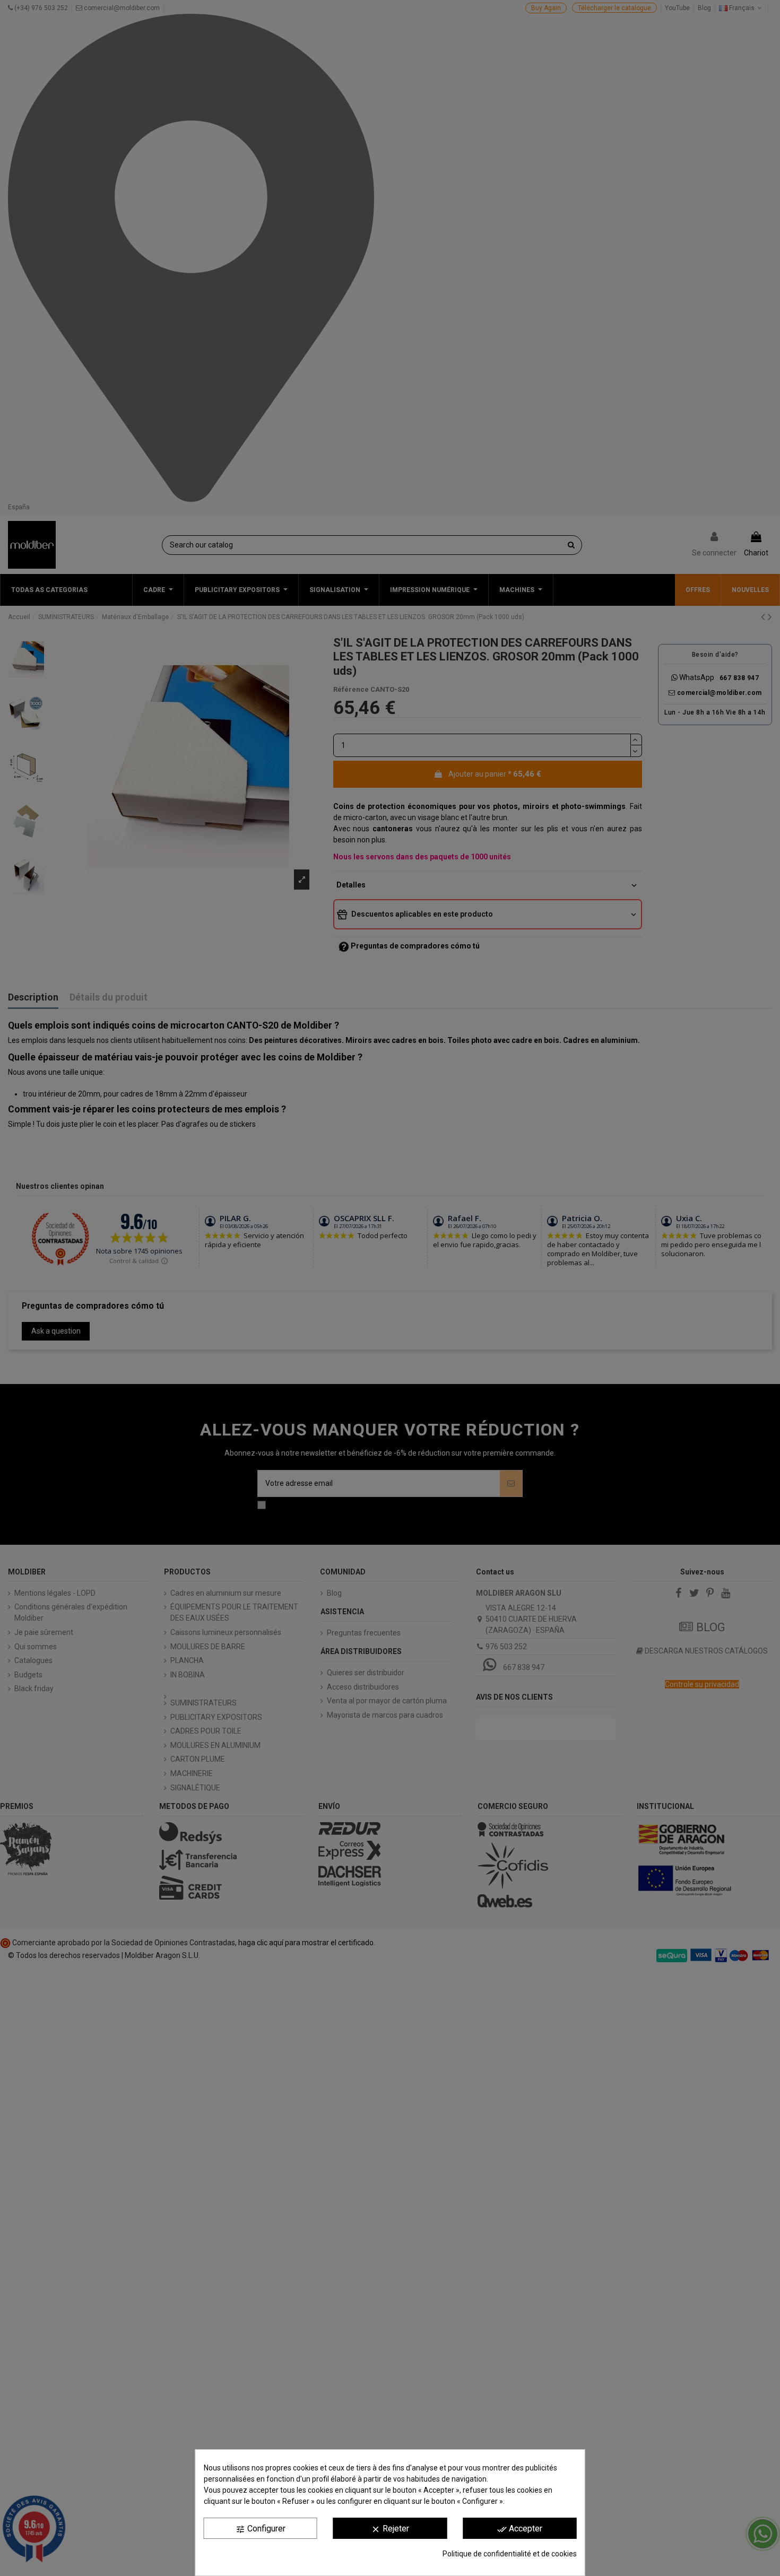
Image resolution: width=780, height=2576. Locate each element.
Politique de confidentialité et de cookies (510, 2554)
